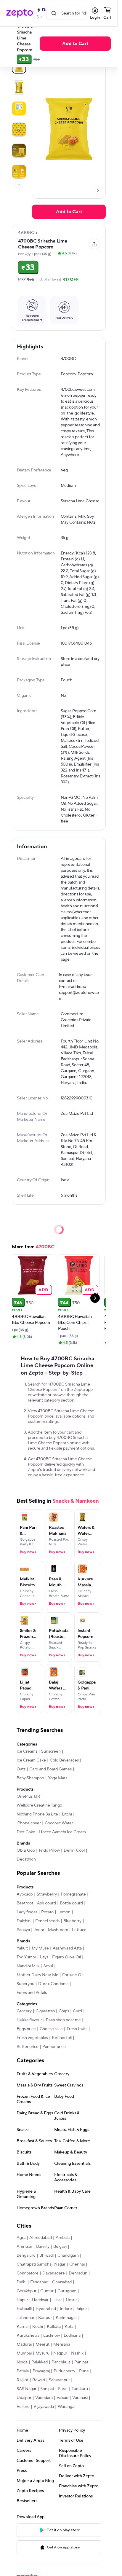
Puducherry (64, 2371)
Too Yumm (26, 1957)
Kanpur (45, 2318)
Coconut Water (59, 1823)
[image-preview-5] (19, 172)
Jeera (39, 1930)
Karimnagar (66, 2318)
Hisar (57, 2300)
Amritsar (24, 2247)
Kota (69, 2327)
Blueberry (72, 1921)
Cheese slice (51, 2029)
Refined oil (62, 2038)
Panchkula (61, 2362)
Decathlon (26, 1859)
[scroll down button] (19, 185)
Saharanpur (59, 2380)
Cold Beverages (64, 1760)
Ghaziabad (62, 2282)
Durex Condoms (53, 1984)
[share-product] (94, 244)
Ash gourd (46, 1903)
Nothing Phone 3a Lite (37, 1814)
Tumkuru (80, 2389)
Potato (47, 1912)
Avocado (25, 1894)
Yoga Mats (58, 1778)
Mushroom (58, 1930)
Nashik (77, 2353)
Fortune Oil (73, 1975)
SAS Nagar (27, 2389)
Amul (48, 1966)
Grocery (24, 2011)
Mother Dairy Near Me (37, 1975)
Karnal (23, 2327)
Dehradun (78, 2273)
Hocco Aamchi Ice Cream (62, 1832)
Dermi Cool (74, 1850)
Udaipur (24, 2398)
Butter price (28, 2047)
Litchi (67, 1814)
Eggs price (26, 2029)
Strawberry (47, 1894)
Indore (66, 2309)
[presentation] (19, 185)
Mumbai (24, 2353)
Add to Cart (75, 44)
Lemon (64, 1912)
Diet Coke (26, 1832)
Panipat (81, 2362)
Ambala (63, 2238)
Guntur (47, 2291)
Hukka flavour (29, 2020)
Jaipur (81, 2309)
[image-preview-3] (19, 130)
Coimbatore (28, 2273)
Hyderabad (46, 2309)
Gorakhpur (27, 2291)
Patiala (23, 2371)
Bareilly (43, 2247)
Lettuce (79, 1930)
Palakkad (40, 2362)
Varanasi (80, 2398)
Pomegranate (73, 1894)
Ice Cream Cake (31, 1760)
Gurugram (67, 2291)
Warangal (66, 2407)
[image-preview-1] (19, 87)
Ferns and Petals (32, 1993)
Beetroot (25, 1903)
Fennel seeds (47, 1921)
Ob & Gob (26, 1850)
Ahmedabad (41, 2238)
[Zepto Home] (20, 13)
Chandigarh (68, 2255)
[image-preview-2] (19, 109)
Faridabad (39, 2282)
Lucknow (52, 2336)
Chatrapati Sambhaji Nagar (41, 2264)
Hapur (22, 2300)
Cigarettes (45, 2011)
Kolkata (54, 2327)
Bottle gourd (71, 1903)
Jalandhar (25, 2318)
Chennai (77, 2264)
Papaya (23, 1930)
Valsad (62, 2398)
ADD (43, 1290)
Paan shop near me (63, 2020)
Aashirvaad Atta (67, 1948)
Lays (44, 1957)
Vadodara (44, 2398)
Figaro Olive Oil (66, 1957)
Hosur (71, 2300)
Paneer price (54, 2047)
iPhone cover (29, 1823)
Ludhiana (72, 2336)
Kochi (38, 2327)
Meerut (42, 2344)
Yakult (22, 1948)
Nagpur (60, 2353)
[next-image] (98, 191)
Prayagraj (41, 2371)
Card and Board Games (50, 1769)
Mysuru (42, 2353)
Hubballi (24, 2309)
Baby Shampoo (30, 1778)
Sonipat (47, 2389)
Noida (22, 2362)
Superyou (25, 1984)
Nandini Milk (28, 1966)
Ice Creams (27, 1751)
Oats (21, 1769)
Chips (64, 2011)
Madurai (24, 2344)
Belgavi (60, 2247)
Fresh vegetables (32, 2038)
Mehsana (62, 2344)
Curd (77, 2011)
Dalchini (24, 1921)
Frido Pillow (49, 1850)
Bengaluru (26, 2255)
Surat (63, 2389)
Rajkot (23, 2380)
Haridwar (40, 2300)
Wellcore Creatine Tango (39, 1805)
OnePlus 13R (28, 1796)
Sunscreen (51, 1751)
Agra (21, 2238)
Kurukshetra (28, 2336)
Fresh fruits (77, 2029)
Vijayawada (44, 2407)
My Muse (40, 1948)
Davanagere (54, 2273)
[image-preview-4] (19, 151)
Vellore (23, 2407)
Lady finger (27, 1912)
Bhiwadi (46, 2255)
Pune (84, 2371)
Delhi (21, 2282)
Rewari (39, 2380)
